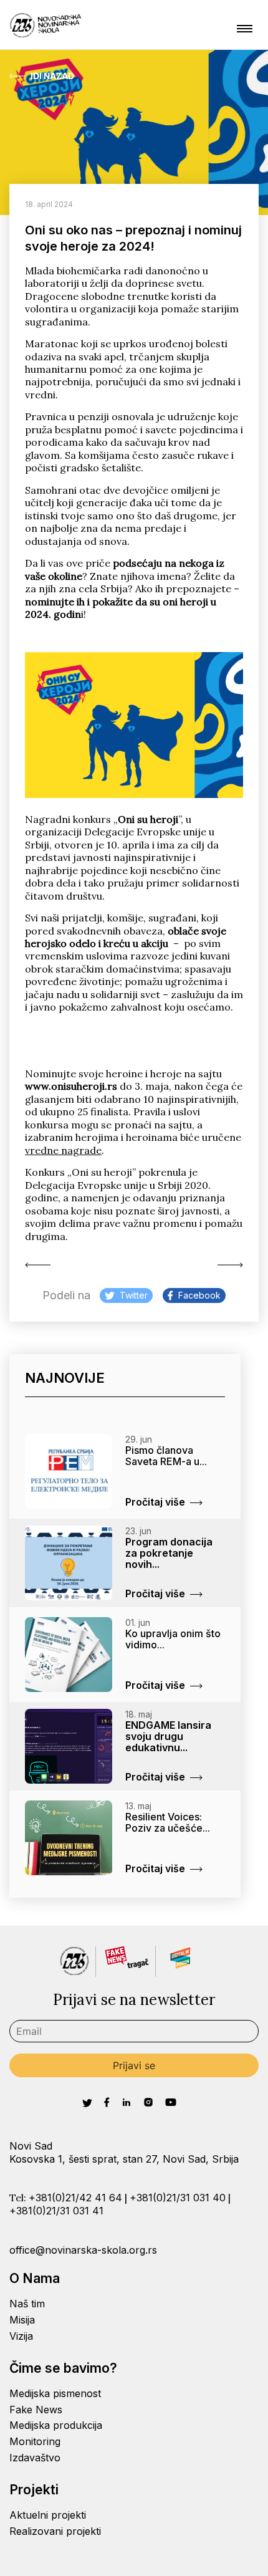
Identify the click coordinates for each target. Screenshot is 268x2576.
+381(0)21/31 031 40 (178, 2198)
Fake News (36, 2410)
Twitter (134, 1295)
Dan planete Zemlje (227, 1265)
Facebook (199, 1295)
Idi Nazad (52, 76)
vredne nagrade (63, 1150)
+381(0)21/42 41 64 (75, 2198)
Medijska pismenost (55, 2393)
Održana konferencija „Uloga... (41, 1265)
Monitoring (35, 2441)
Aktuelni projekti (48, 2515)
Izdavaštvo (35, 2458)
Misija (22, 2320)
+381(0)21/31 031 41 (56, 2211)
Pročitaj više (155, 1502)
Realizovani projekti (55, 2531)
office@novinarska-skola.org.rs (83, 2250)
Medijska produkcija (56, 2425)
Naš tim (27, 2304)
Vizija (21, 2336)
